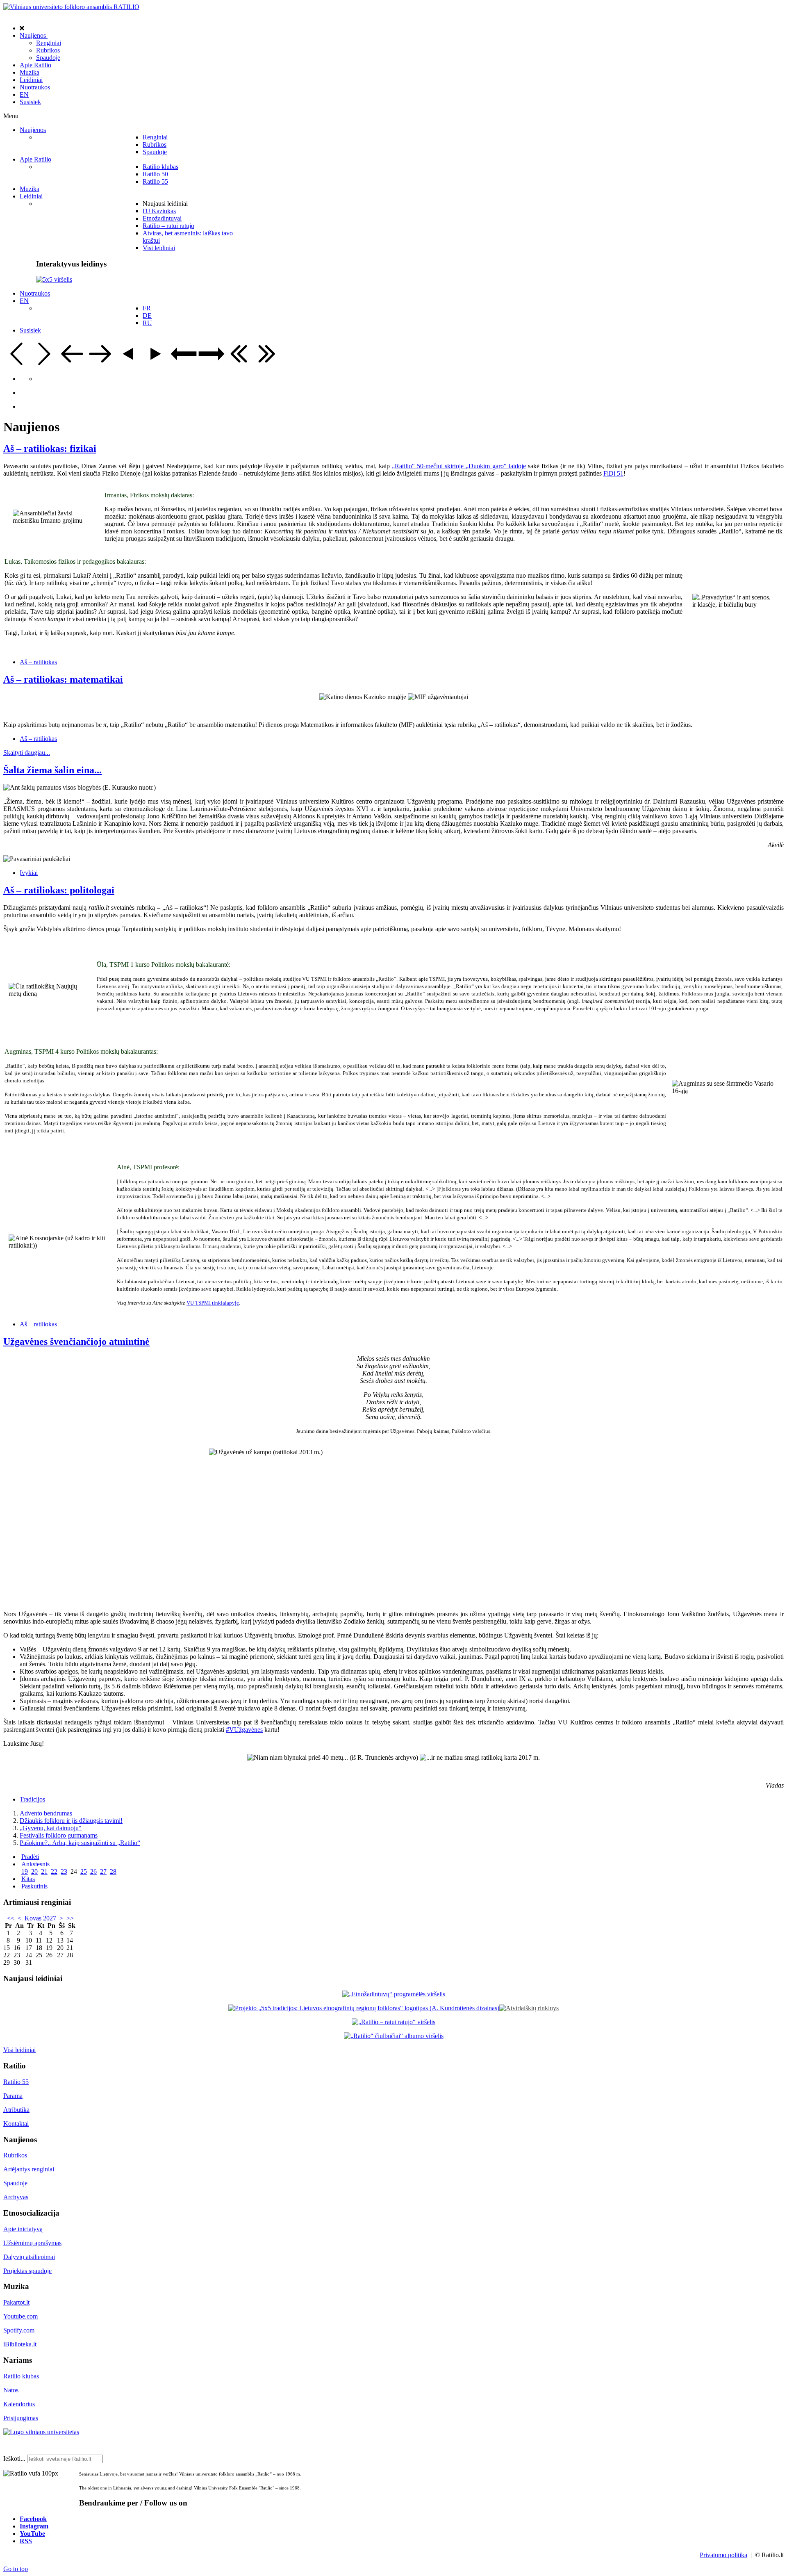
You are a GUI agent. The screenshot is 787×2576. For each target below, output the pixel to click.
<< (11, 1918)
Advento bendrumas (46, 1813)
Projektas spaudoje (27, 2271)
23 (64, 1871)
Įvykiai (29, 873)
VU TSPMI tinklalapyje (213, 1303)
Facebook (33, 2519)
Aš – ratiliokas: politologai (59, 890)
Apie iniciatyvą (23, 2229)
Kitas (28, 1879)
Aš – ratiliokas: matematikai (63, 679)
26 (93, 1871)
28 (113, 1871)
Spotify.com (19, 2330)
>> (70, 1918)
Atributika (16, 2110)
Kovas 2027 (40, 1918)
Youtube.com (20, 2316)
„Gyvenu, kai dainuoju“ (51, 1828)
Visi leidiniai (19, 2050)
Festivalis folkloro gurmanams (59, 1835)
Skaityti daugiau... (27, 753)
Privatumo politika (723, 2555)
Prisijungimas (21, 2418)
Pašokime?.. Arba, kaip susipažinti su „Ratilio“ (80, 1843)
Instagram (34, 2526)
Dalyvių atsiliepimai (29, 2257)
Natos (11, 2390)
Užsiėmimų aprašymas (32, 2243)
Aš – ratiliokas (38, 662)
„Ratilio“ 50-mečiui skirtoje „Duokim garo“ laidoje (459, 466)
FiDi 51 (613, 473)
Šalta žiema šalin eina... (52, 770)
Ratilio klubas (21, 2376)
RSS (26, 2541)
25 (84, 1871)
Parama (13, 2096)
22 (54, 1871)
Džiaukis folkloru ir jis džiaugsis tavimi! (71, 1821)
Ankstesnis (35, 1864)
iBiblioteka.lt (20, 2344)
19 (25, 1871)
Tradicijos (32, 1799)
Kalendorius (19, 2404)
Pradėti (30, 1857)
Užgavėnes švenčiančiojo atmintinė (76, 1342)
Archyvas (16, 2197)
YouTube (32, 2533)
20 (34, 1871)
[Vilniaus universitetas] (41, 2432)
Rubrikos (15, 2155)
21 (44, 1871)
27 (103, 1871)
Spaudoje (15, 2183)
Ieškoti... (14, 2459)
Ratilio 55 (16, 2082)
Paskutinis (34, 1886)
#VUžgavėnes (244, 1730)
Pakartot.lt (16, 2302)
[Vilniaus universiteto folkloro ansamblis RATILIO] (71, 7)
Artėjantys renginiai (29, 2169)
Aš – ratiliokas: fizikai (50, 449)
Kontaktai (16, 2124)
